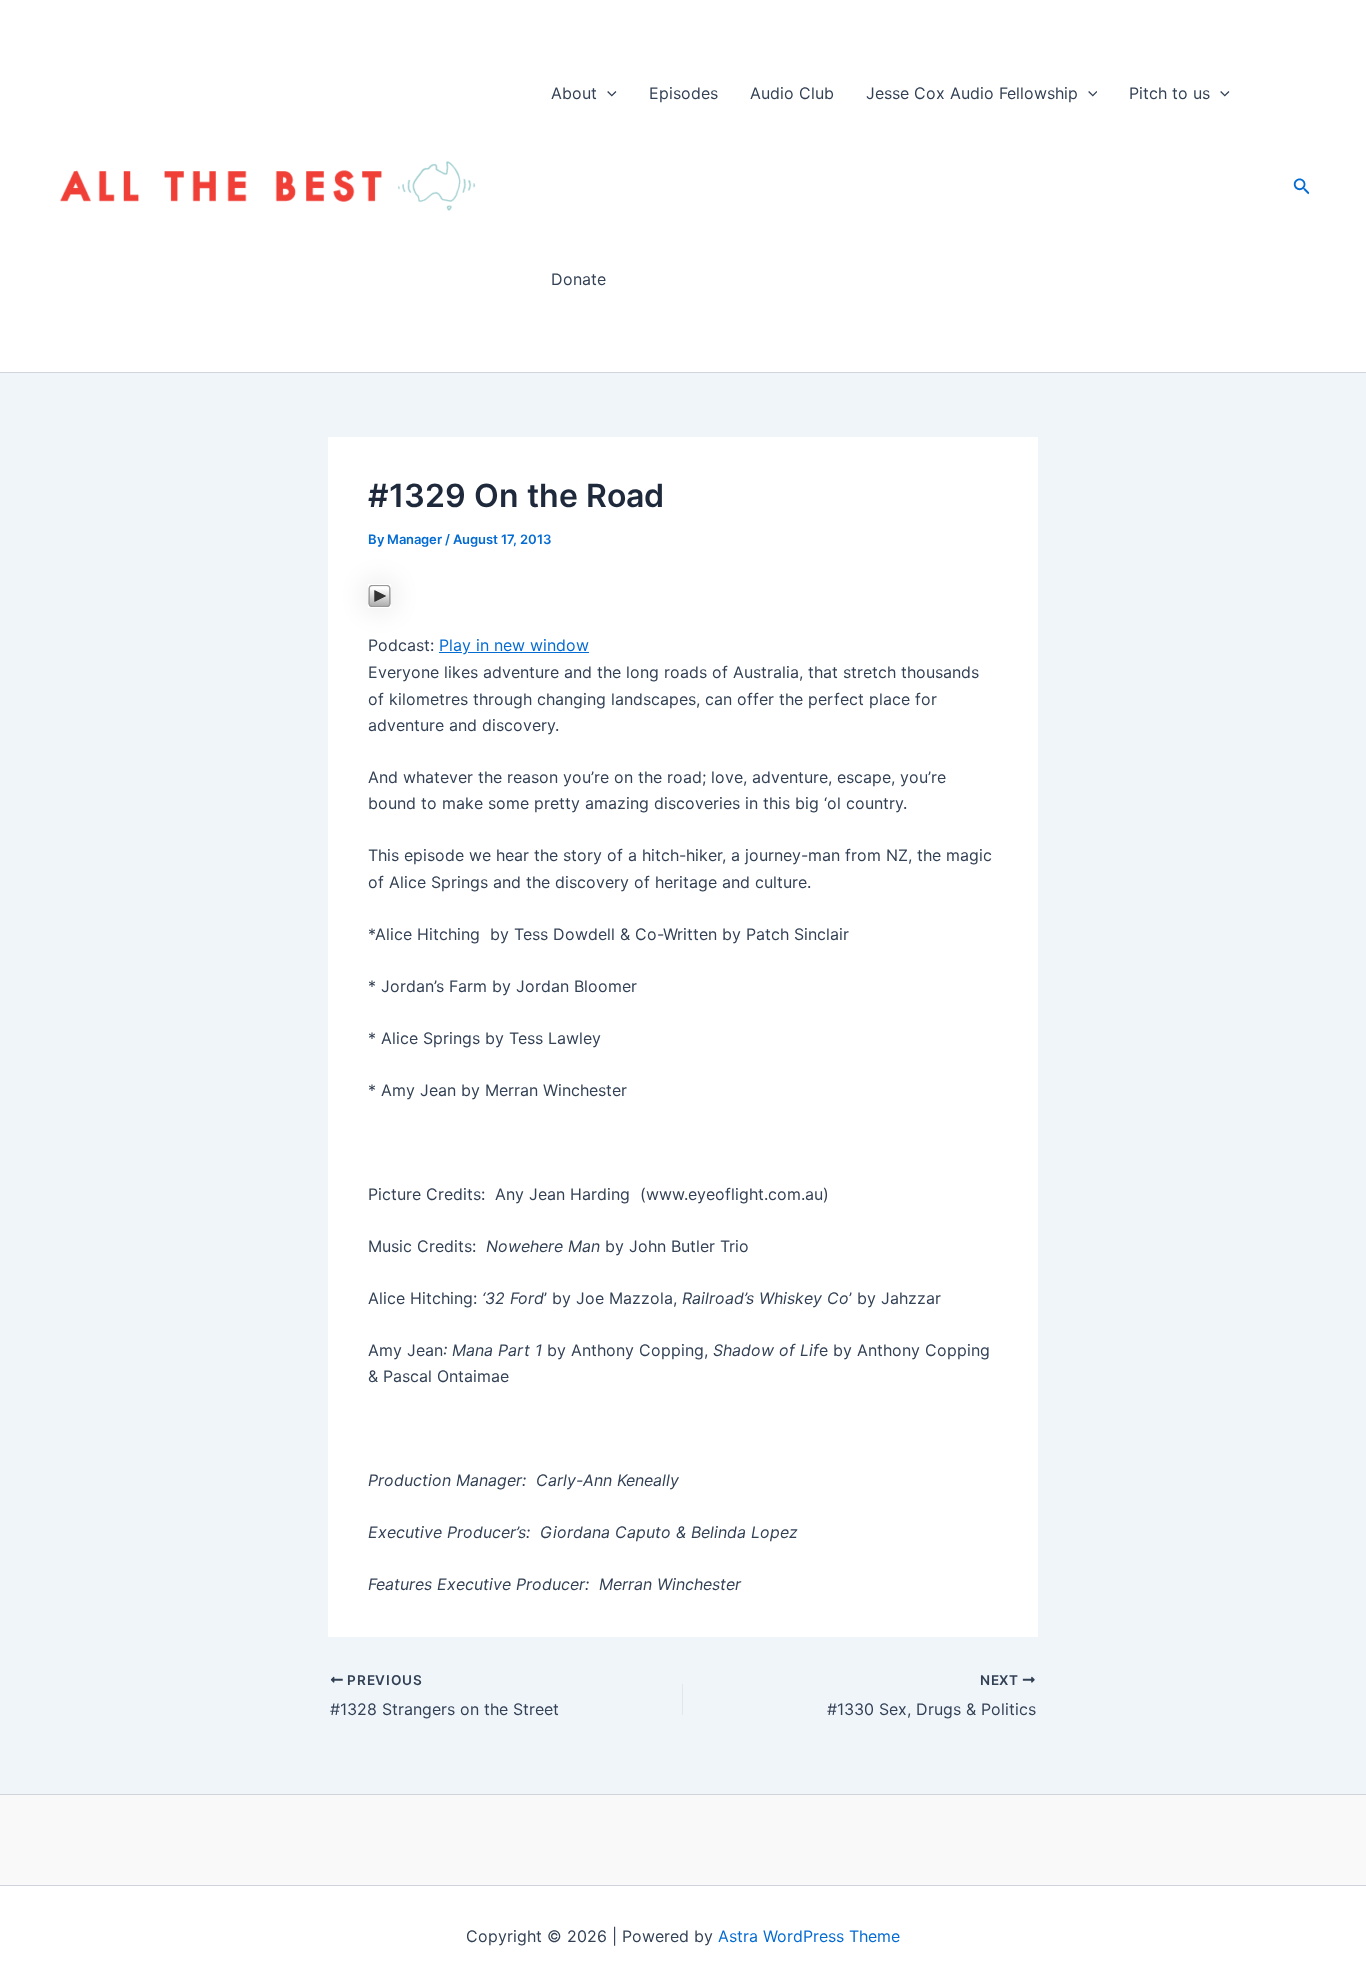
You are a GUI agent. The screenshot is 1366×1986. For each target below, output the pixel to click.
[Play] (379, 594)
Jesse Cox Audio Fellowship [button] (972, 93)
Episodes (683, 93)
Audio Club (792, 93)
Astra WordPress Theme (809, 1936)
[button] (607, 93)
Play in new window (514, 645)
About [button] (574, 93)
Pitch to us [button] (1169, 93)
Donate (578, 279)
